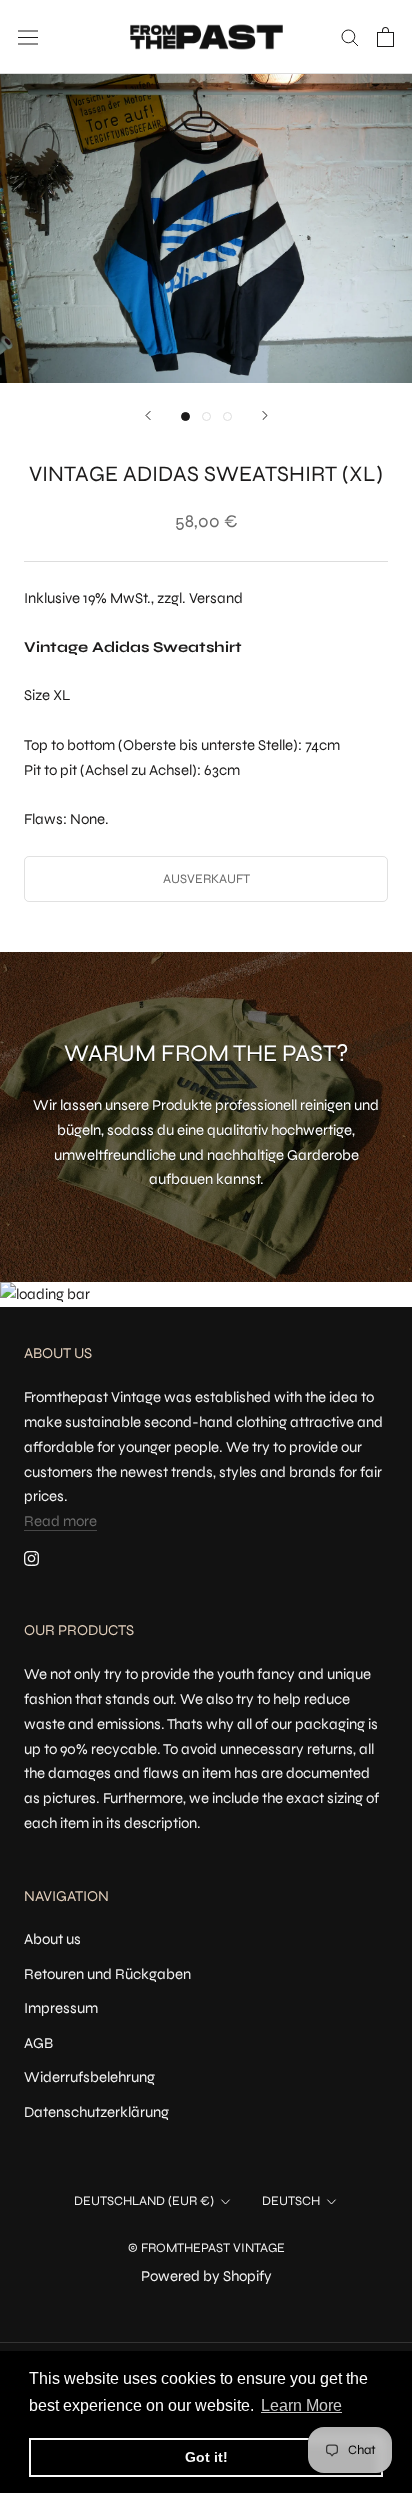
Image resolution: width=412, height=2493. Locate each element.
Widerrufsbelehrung (89, 2077)
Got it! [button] (206, 2457)
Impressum (61, 2008)
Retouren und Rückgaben (107, 1974)
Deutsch (291, 2201)
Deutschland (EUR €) (144, 2201)
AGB (38, 2043)
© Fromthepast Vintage (206, 2248)
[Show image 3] (227, 416)
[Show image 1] (185, 416)
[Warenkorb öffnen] (385, 37)
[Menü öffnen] (28, 37)
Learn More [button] (301, 2405)
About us (52, 1939)
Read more (60, 1521)
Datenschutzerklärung (96, 2112)
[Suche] (350, 36)
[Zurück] (148, 415)
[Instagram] (31, 1557)
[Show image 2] (206, 416)
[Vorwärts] (265, 415)
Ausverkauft (206, 879)
